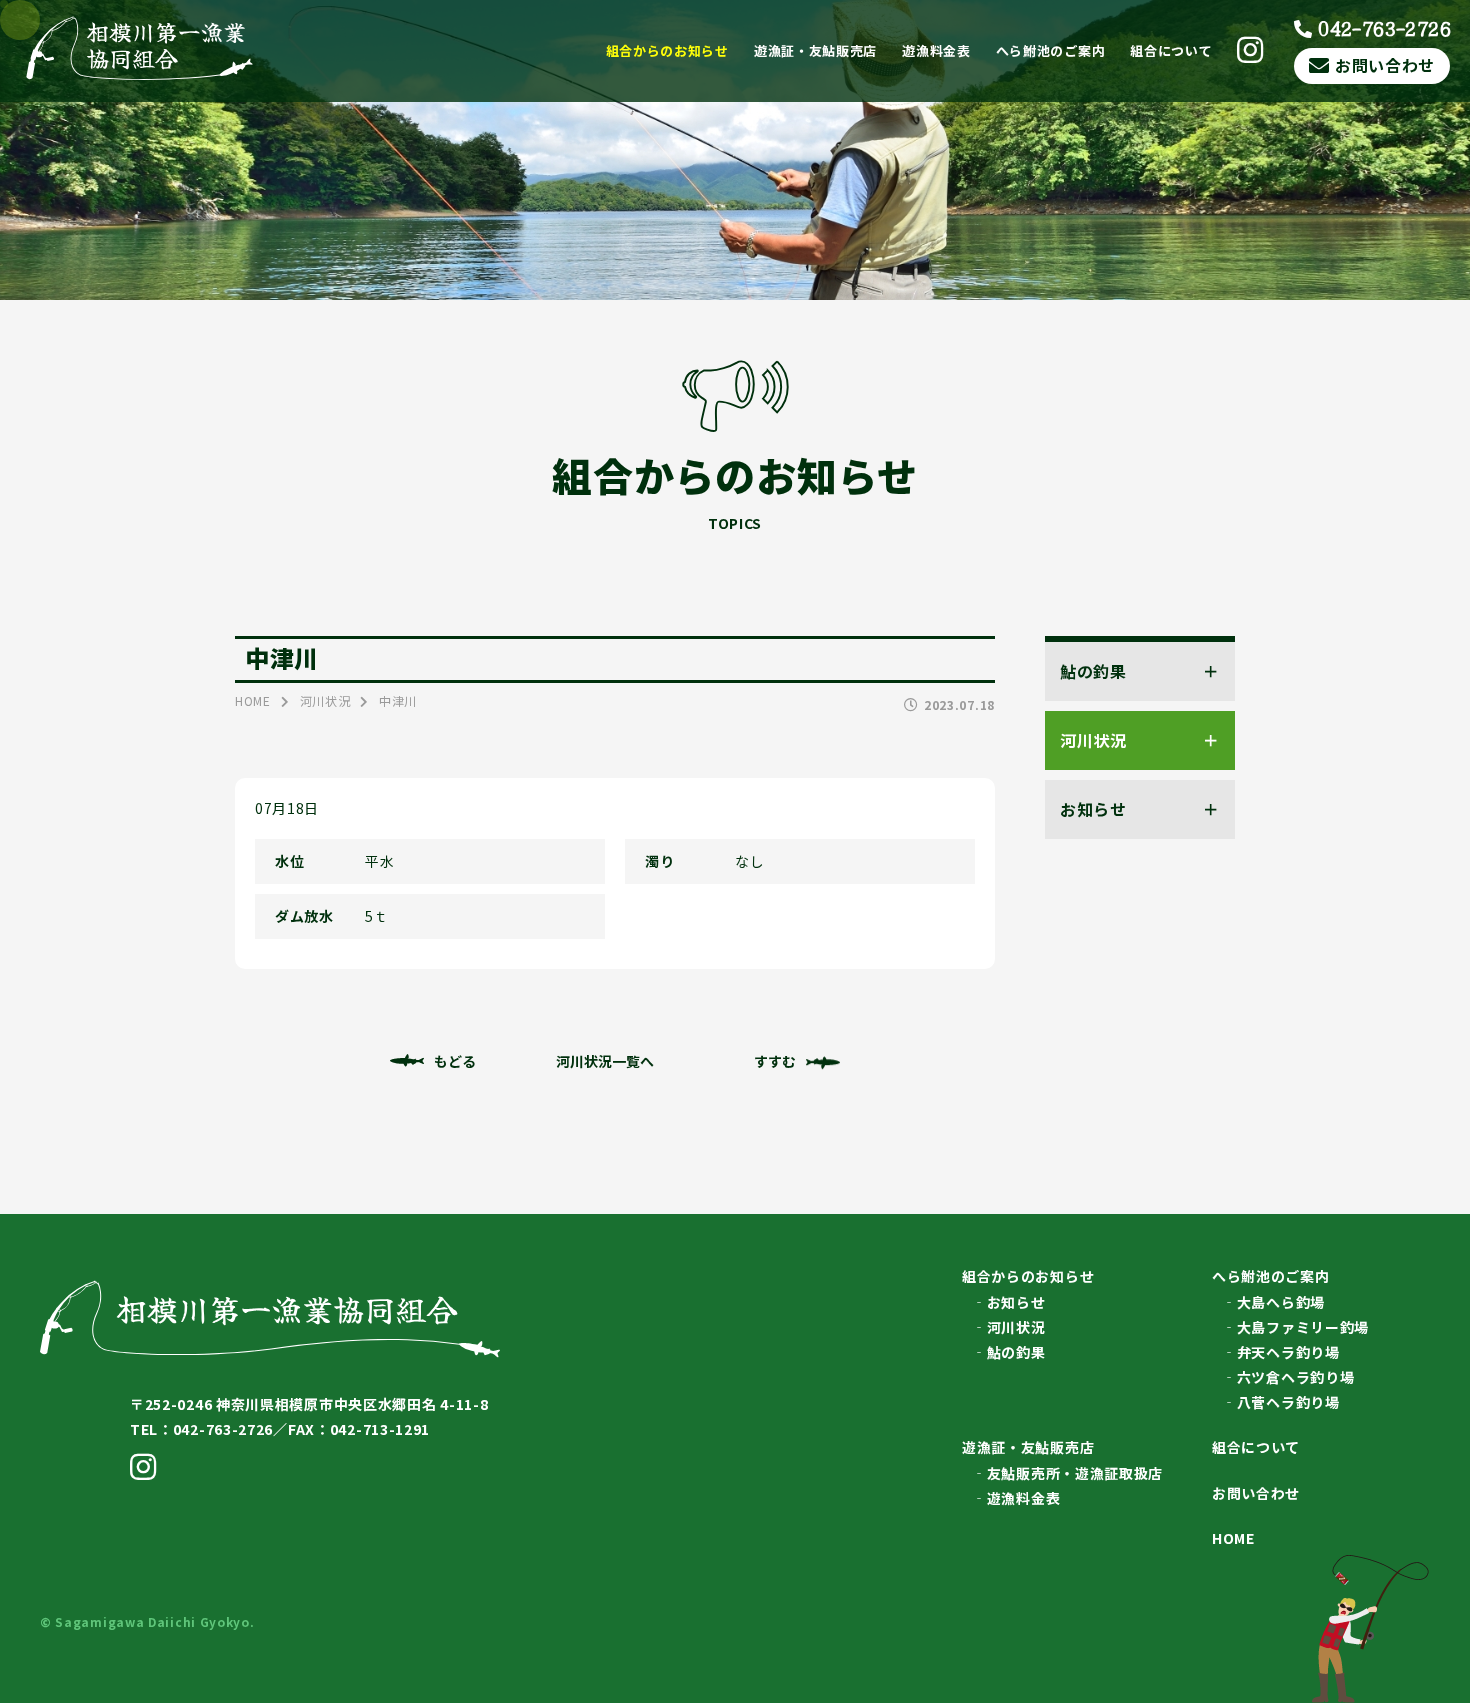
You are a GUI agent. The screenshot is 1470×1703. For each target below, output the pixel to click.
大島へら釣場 (1281, 1302)
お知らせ (1016, 1302)
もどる (455, 1061)
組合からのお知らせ (667, 50)
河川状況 (1016, 1327)
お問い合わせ (1385, 65)
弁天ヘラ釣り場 (1288, 1352)
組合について (1171, 50)
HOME (1233, 1538)
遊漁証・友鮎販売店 (815, 50)
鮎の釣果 (1016, 1352)
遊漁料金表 (936, 50)
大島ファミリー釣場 (1303, 1327)
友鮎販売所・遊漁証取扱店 (1075, 1473)
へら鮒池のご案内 (1051, 50)
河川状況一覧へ (605, 1061)
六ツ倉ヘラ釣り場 (1296, 1377)
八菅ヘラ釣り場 (1288, 1402)
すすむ (775, 1061)
